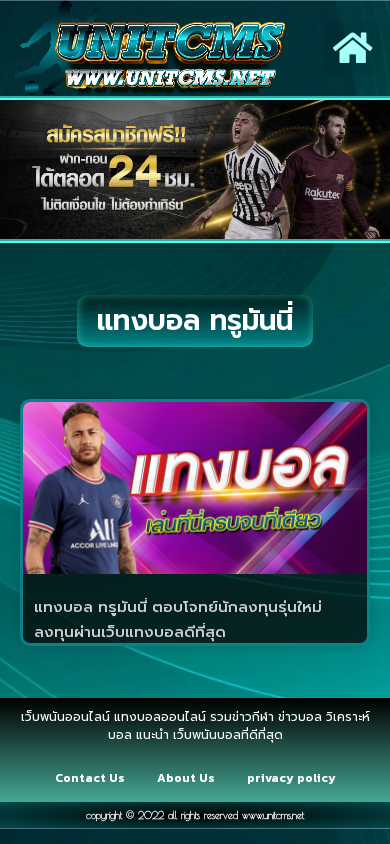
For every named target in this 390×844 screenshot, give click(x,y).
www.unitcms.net (273, 815)
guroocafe (284, 707)
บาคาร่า (221, 707)
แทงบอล (349, 707)
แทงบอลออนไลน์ (144, 707)
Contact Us (90, 778)
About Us (186, 778)
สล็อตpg (171, 761)
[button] (352, 48)
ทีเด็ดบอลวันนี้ (48, 707)
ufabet (225, 761)
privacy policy (291, 778)
